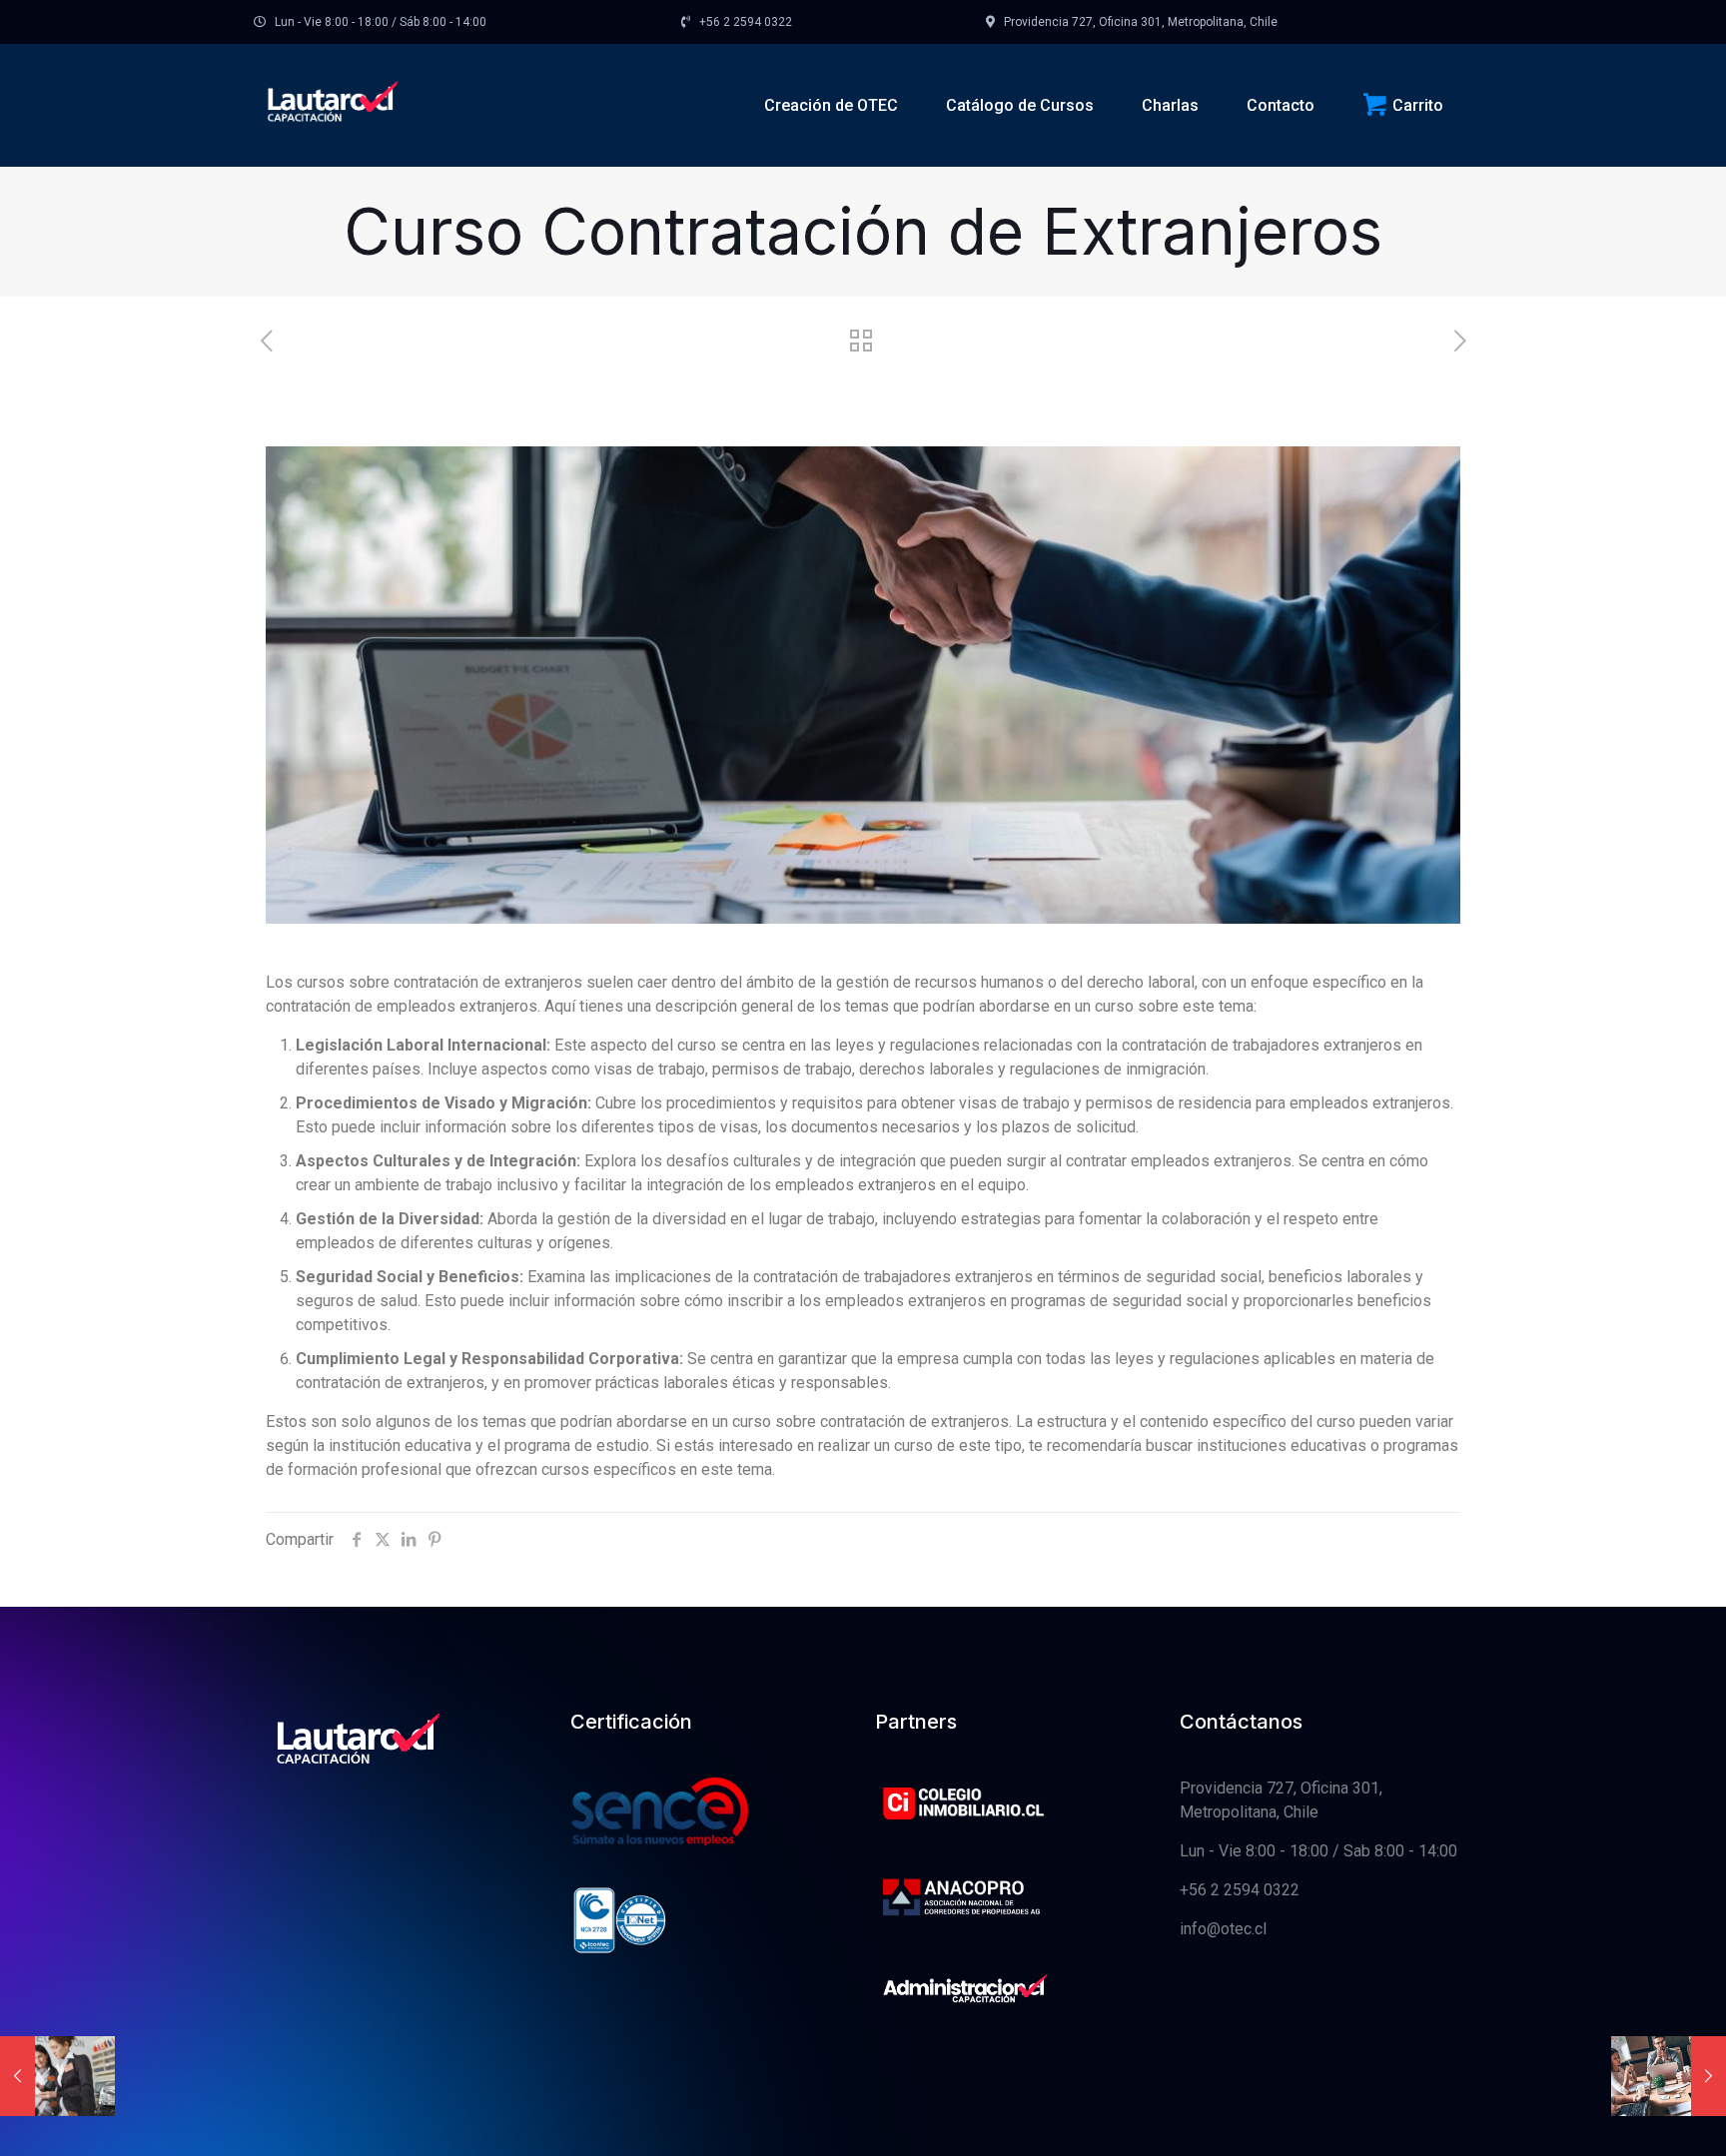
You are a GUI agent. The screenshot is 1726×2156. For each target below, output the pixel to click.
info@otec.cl (1223, 1929)
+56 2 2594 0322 (1240, 1890)
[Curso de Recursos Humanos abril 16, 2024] (1669, 2076)
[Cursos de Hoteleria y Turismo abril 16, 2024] (57, 2076)
